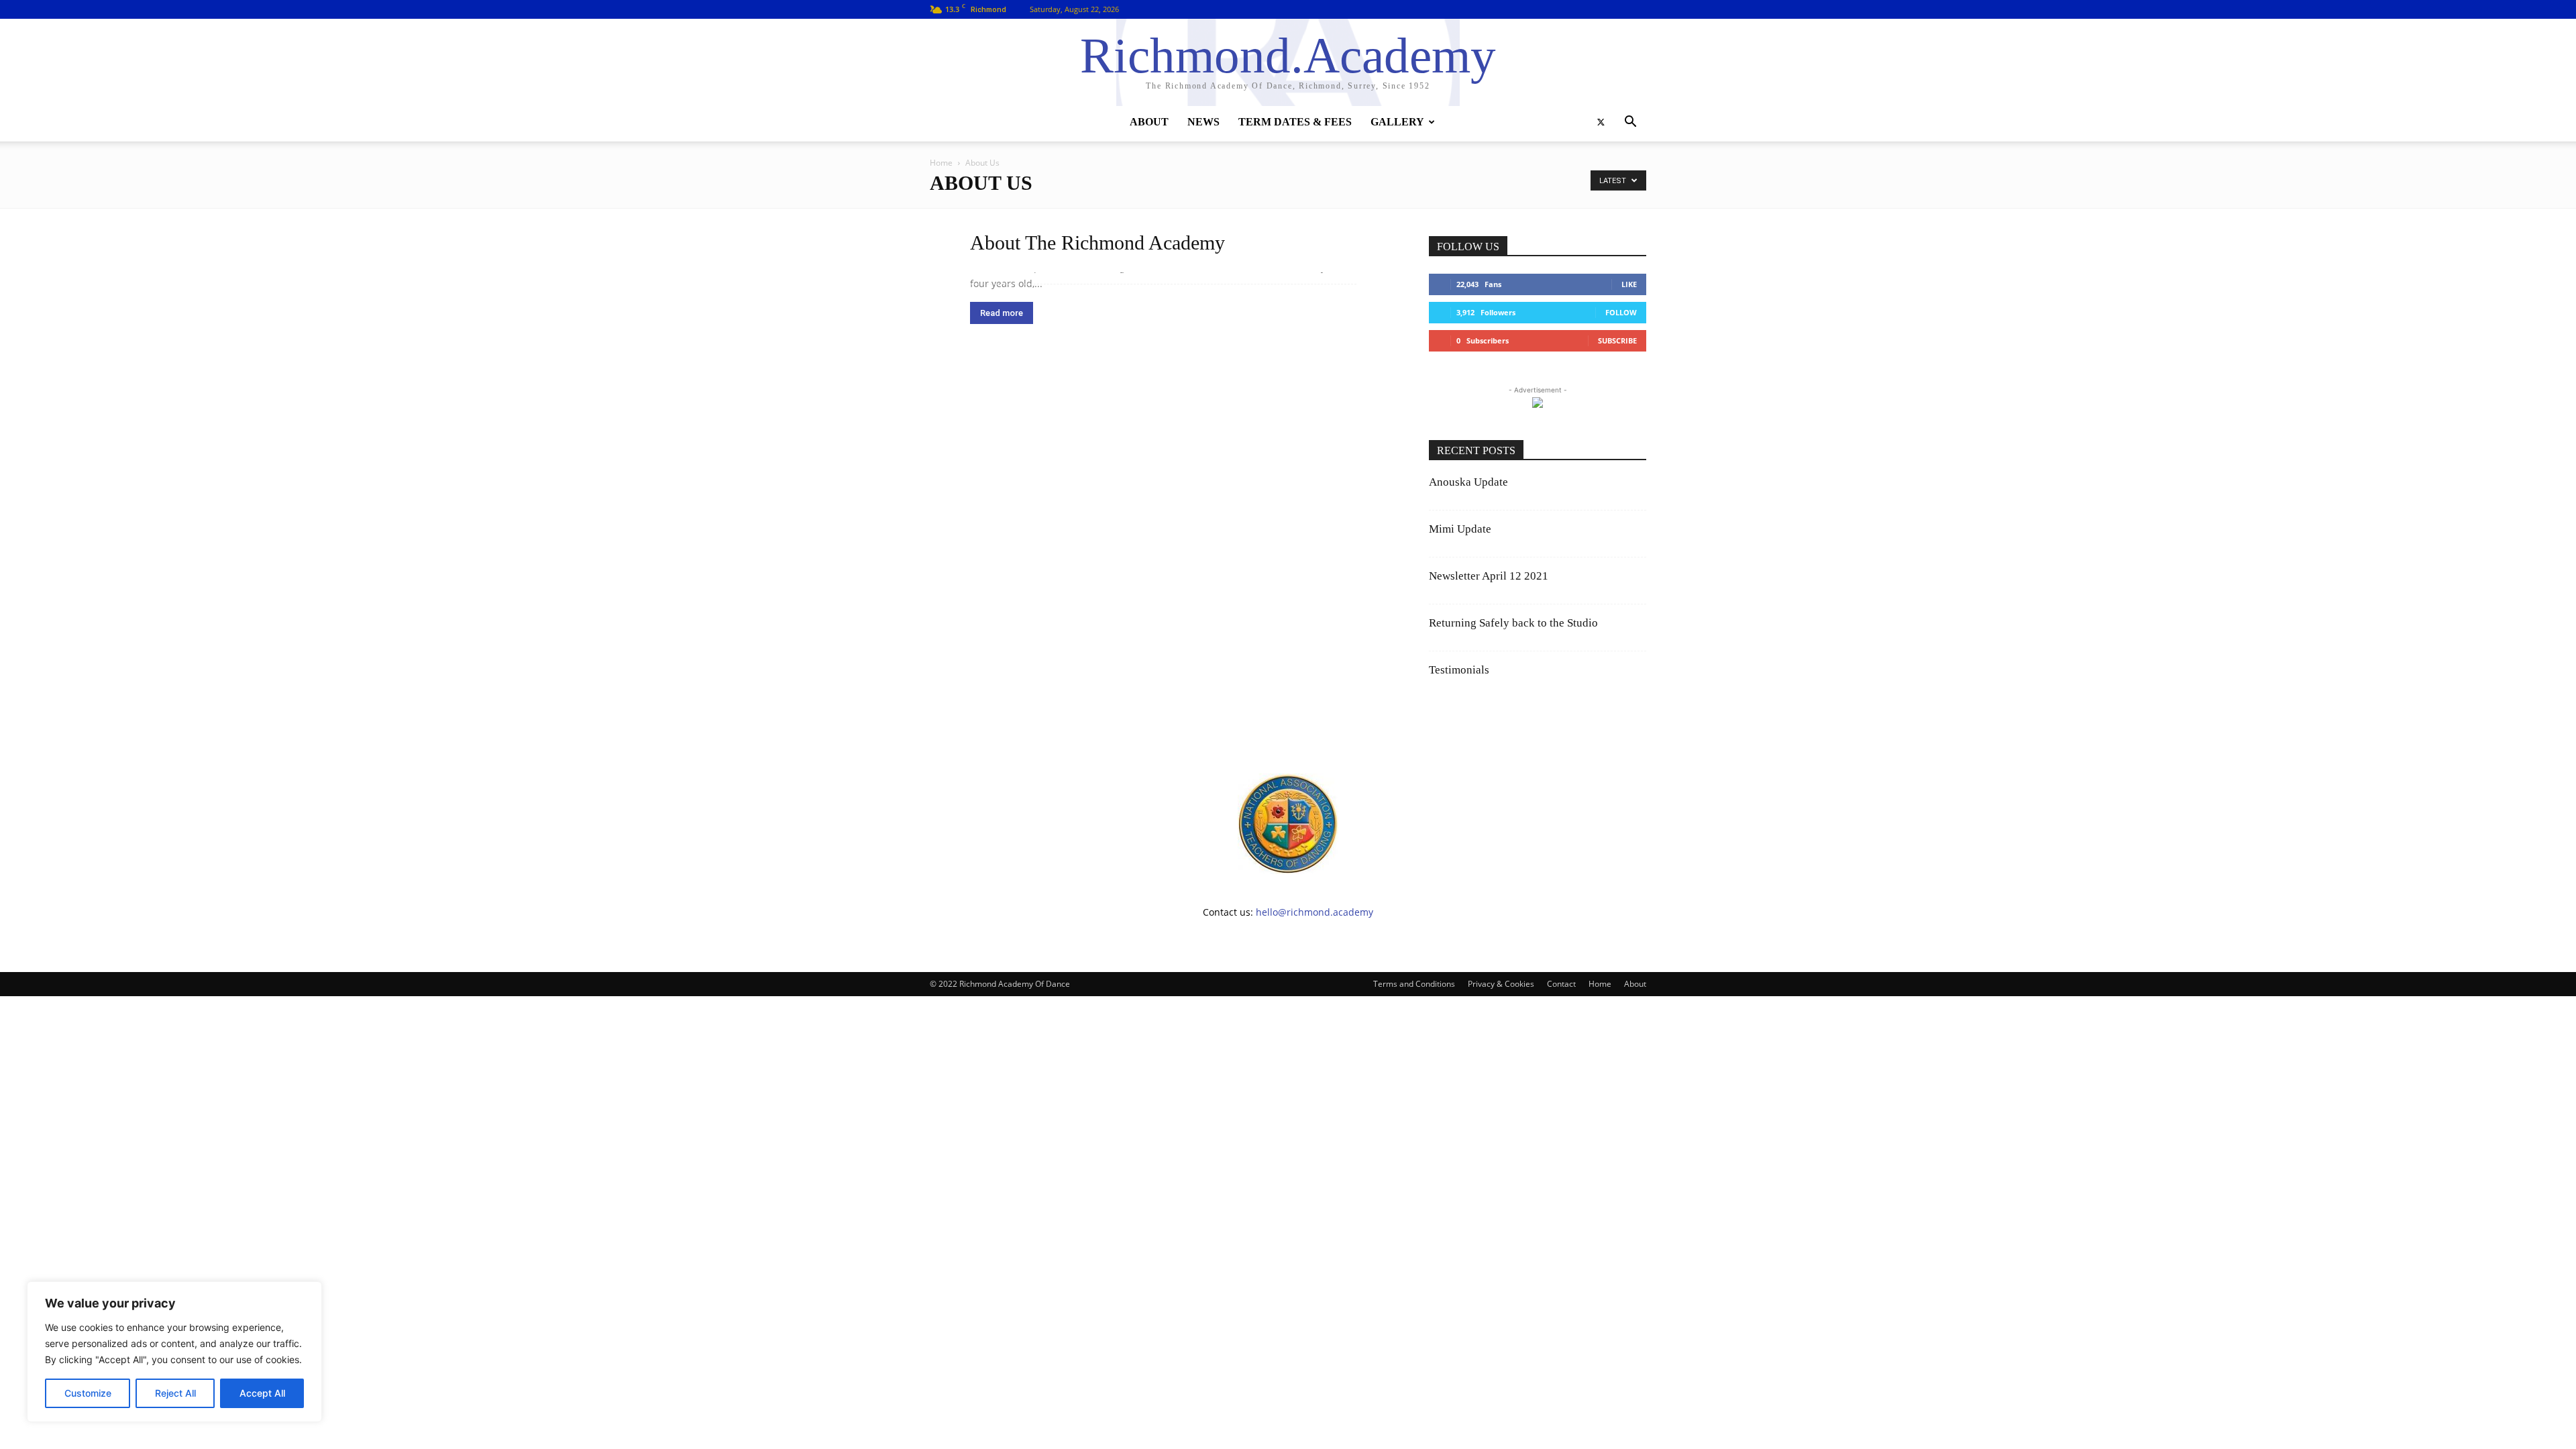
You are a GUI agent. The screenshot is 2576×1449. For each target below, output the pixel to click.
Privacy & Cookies (1501, 984)
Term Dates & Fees (1295, 122)
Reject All (175, 1393)
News (1203, 122)
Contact (1561, 984)
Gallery (1397, 122)
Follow (1621, 312)
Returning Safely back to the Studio (1513, 623)
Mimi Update (1460, 529)
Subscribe (1617, 340)
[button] (1630, 123)
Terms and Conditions (1414, 984)
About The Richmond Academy (1097, 243)
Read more (1002, 313)
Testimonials (1459, 670)
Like (1629, 284)
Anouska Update (1468, 482)
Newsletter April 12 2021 (1489, 576)
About (1149, 122)
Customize (88, 1393)
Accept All (262, 1393)
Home (941, 163)
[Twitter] (1601, 122)
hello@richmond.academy (1314, 912)
